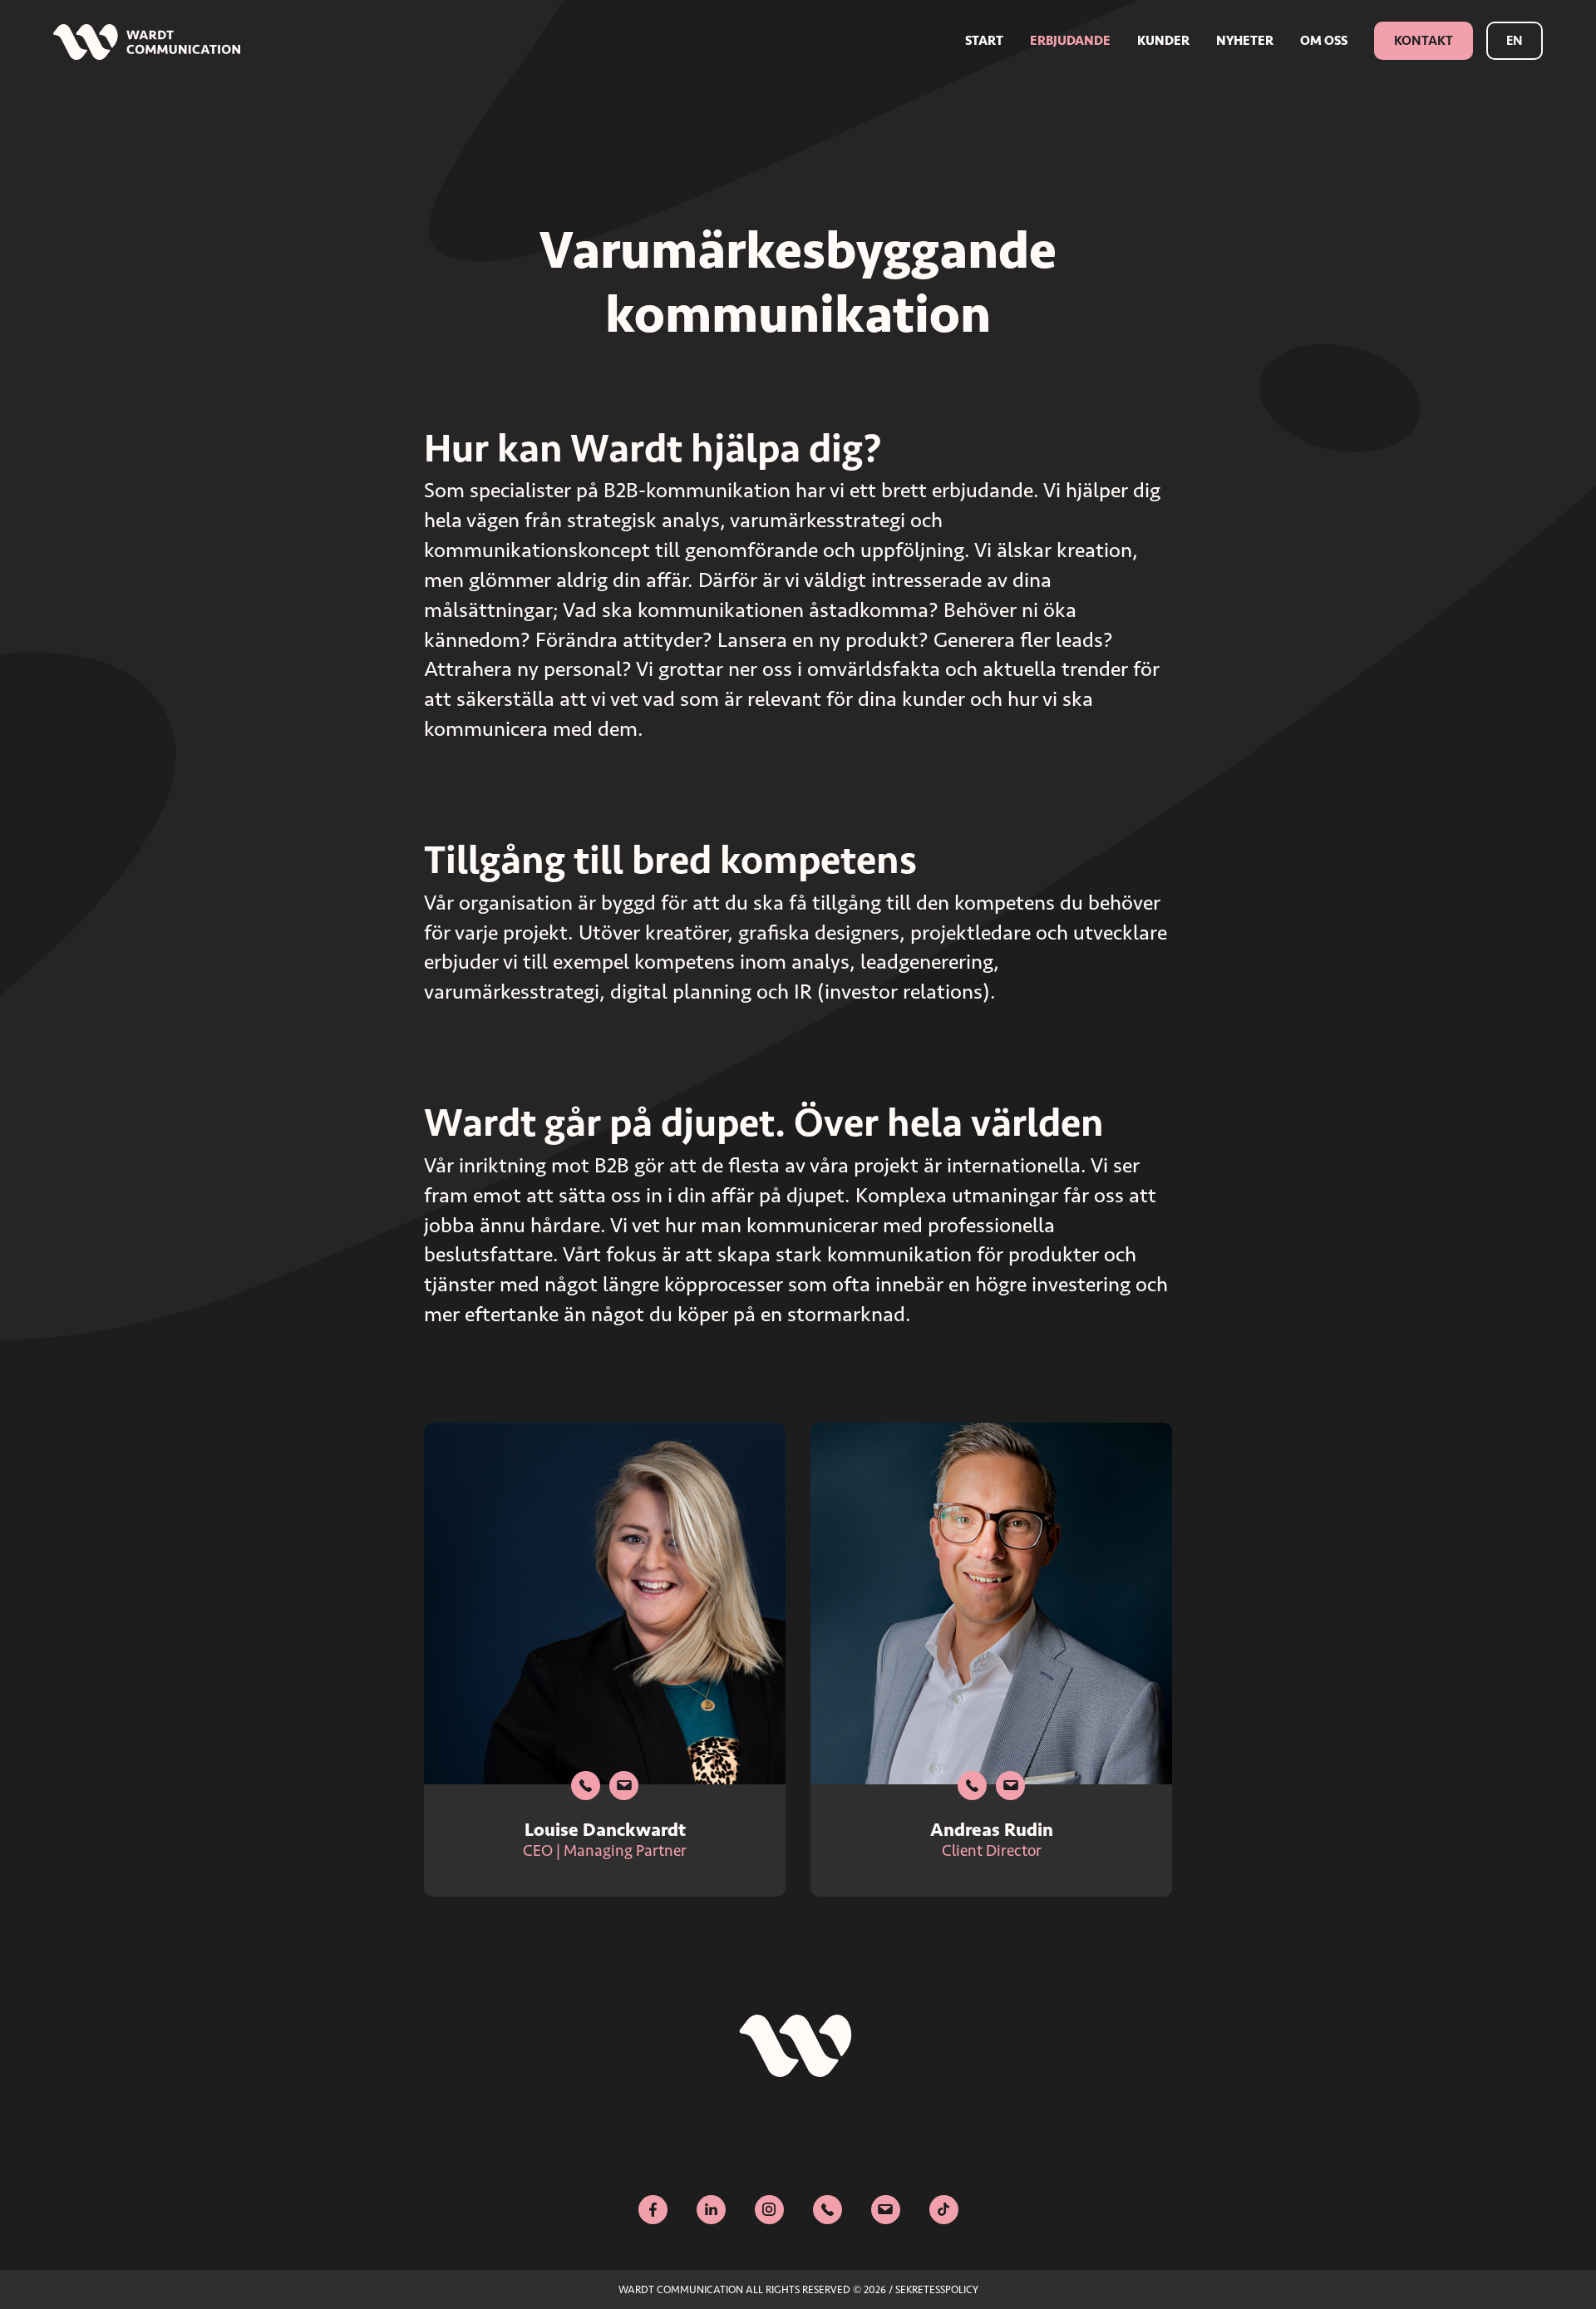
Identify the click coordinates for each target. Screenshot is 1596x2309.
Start (984, 40)
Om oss (1324, 40)
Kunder (1163, 40)
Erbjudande (1070, 40)
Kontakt (1424, 40)
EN (1515, 40)
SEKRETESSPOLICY (937, 2289)
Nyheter (1245, 40)
